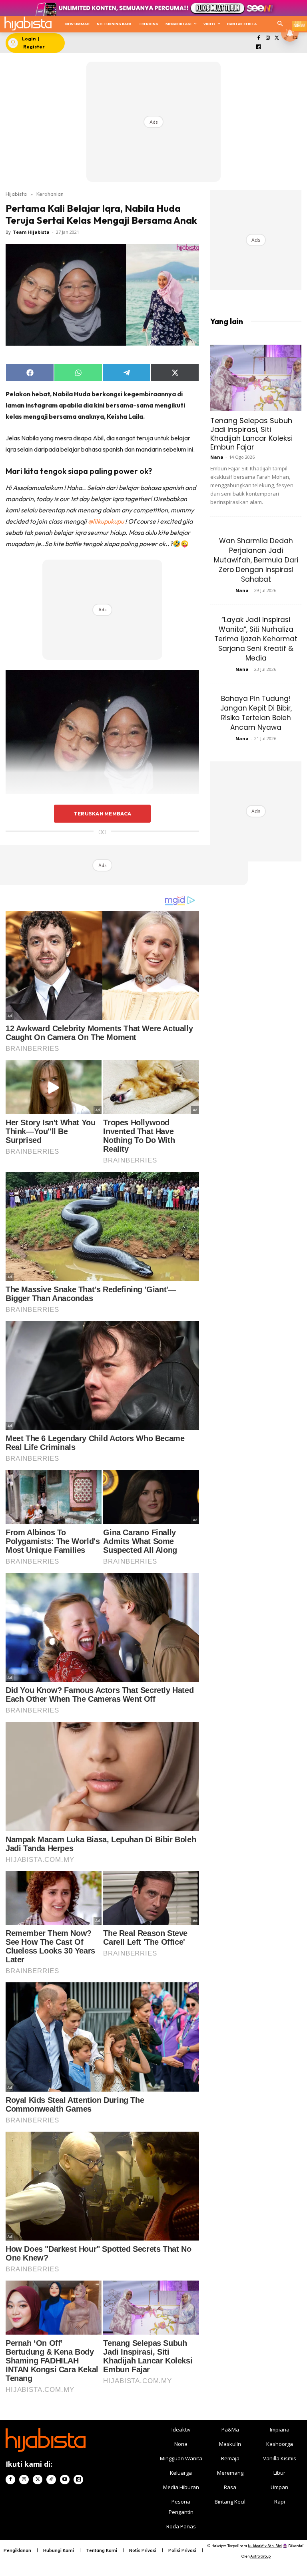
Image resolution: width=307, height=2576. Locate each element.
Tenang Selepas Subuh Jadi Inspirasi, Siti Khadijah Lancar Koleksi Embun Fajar (251, 434)
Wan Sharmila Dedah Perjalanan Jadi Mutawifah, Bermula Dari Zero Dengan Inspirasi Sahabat (256, 560)
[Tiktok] (51, 2480)
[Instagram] (268, 38)
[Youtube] (65, 2480)
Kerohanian (50, 194)
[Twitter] (277, 38)
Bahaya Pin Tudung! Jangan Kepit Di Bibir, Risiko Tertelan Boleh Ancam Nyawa (256, 713)
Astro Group (260, 2556)
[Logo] (28, 23)
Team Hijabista (31, 232)
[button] (280, 24)
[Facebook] (259, 38)
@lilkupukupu (106, 521)
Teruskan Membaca (102, 813)
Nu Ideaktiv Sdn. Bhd (265, 2546)
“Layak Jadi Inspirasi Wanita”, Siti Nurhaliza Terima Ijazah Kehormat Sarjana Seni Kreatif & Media (256, 639)
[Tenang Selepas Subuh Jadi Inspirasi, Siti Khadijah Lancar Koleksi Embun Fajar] (256, 378)
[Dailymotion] (259, 47)
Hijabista (16, 194)
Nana (217, 457)
